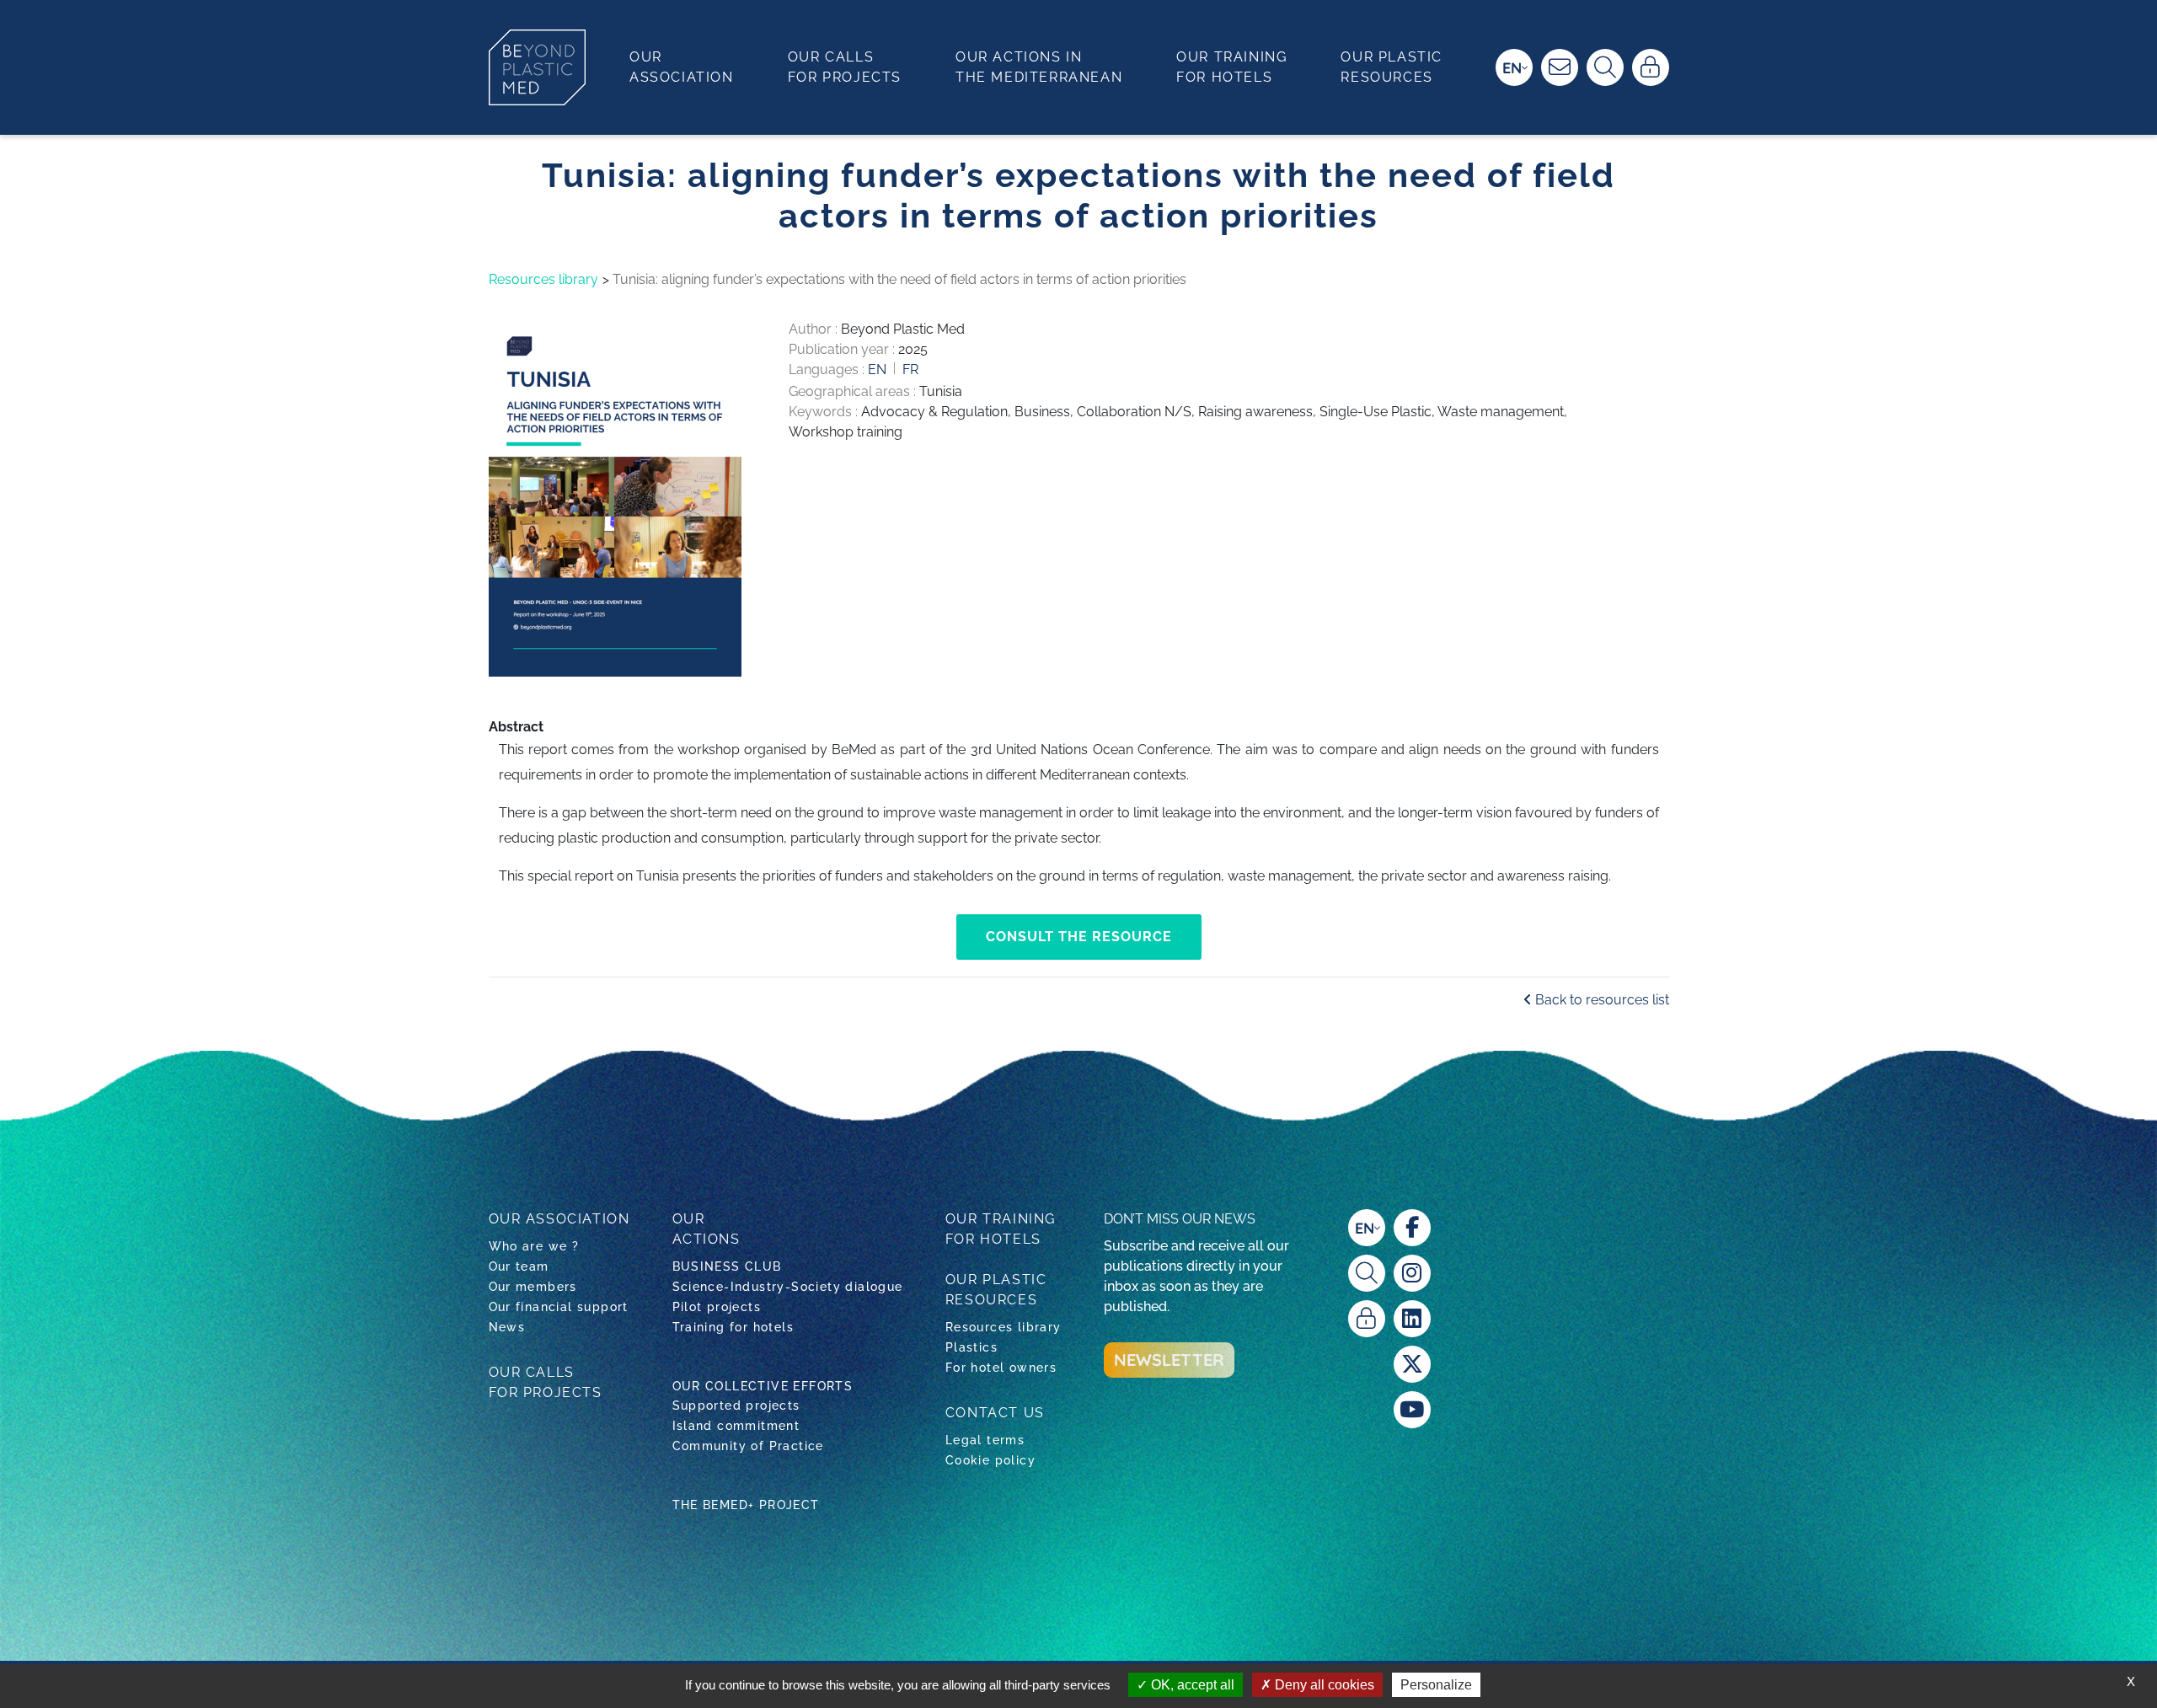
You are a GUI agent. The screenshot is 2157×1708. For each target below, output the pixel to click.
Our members (533, 1287)
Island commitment (736, 1426)
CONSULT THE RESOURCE (1079, 937)
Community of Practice (748, 1446)
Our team (519, 1266)
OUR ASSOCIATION (559, 1219)
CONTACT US (995, 1413)
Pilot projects (717, 1307)
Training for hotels (733, 1327)
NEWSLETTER (1169, 1360)
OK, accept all (1191, 1685)
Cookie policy (990, 1460)
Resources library (543, 279)
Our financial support (559, 1307)
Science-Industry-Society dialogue (788, 1287)
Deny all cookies (1323, 1685)
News (507, 1327)
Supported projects (736, 1405)
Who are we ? (534, 1246)
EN (1512, 68)
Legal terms (985, 1440)
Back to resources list (1600, 1000)
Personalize (1436, 1685)
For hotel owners (1001, 1368)
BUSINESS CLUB (727, 1266)
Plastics (971, 1347)
